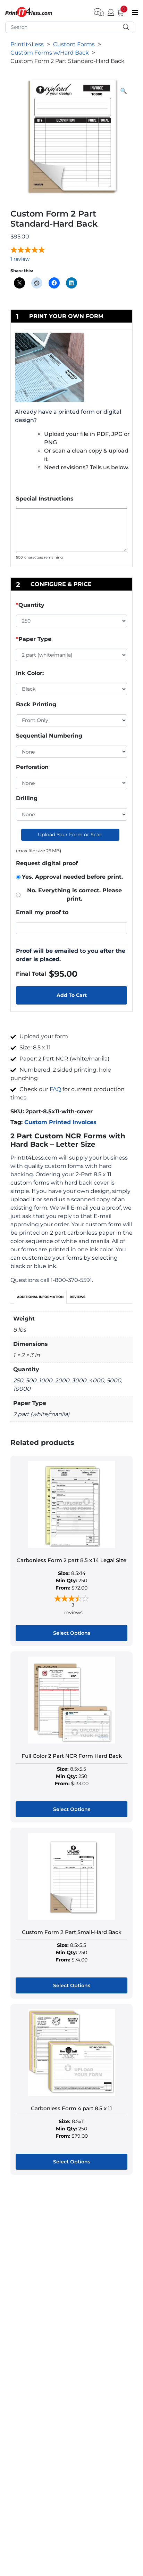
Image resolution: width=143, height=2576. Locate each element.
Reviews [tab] (78, 1297)
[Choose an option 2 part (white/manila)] (71, 656)
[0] (118, 12)
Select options (72, 1633)
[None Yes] (71, 783)
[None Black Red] (71, 752)
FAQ (55, 1089)
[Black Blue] (71, 689)
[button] (124, 91)
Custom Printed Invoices (60, 1122)
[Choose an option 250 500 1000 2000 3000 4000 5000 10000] (71, 622)
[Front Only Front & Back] (71, 721)
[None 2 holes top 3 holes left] (71, 814)
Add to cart (72, 995)
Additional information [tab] (40, 1297)
